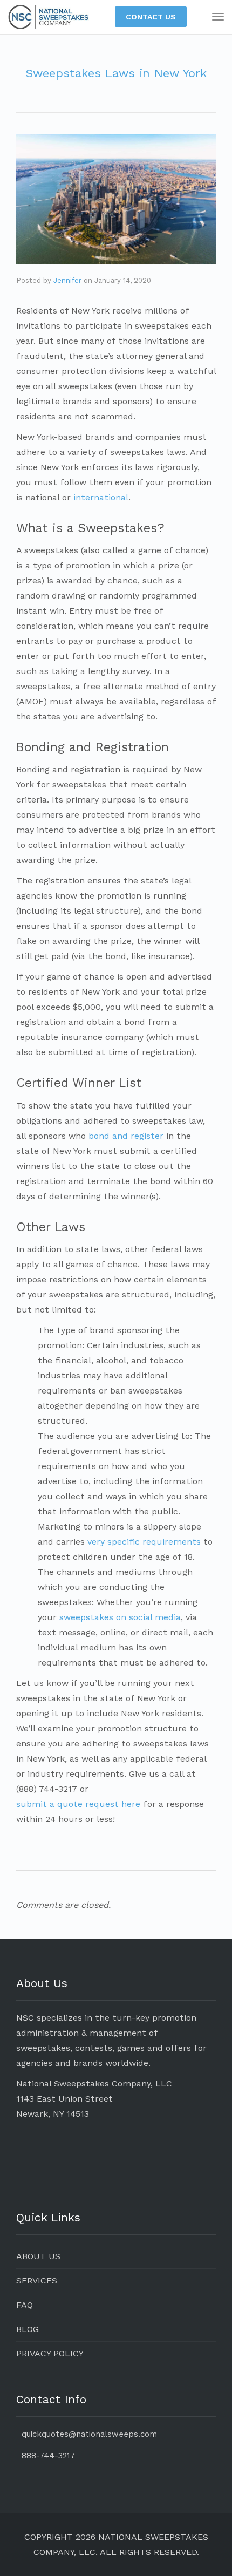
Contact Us (151, 17)
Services (37, 2281)
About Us (38, 2256)
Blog (28, 2329)
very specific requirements (144, 1542)
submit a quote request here (78, 1804)
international (101, 497)
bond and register (126, 1136)
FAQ (25, 2305)
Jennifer (67, 280)
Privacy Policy (50, 2353)
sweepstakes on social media (120, 1617)
